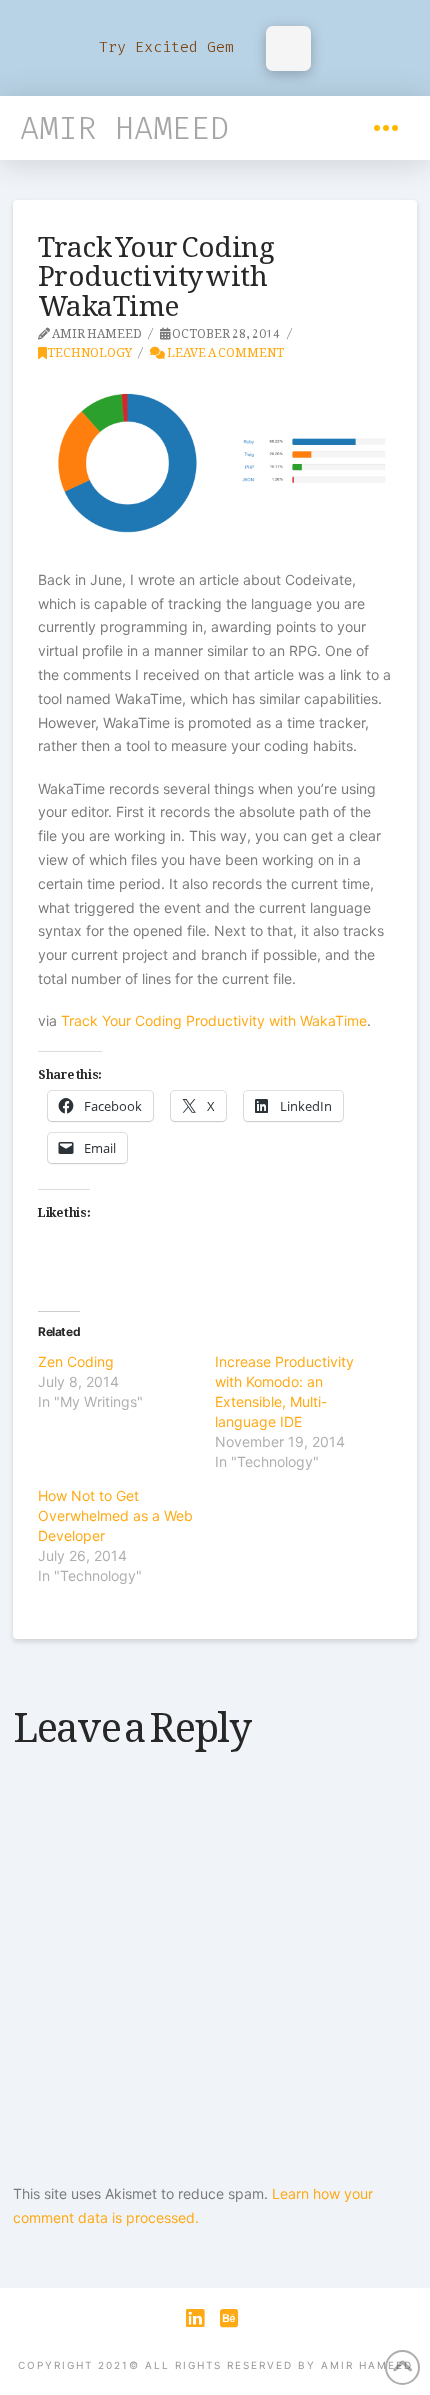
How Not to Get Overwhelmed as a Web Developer (115, 1515)
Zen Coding (76, 1361)
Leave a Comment (224, 349)
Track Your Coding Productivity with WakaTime (214, 1020)
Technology (89, 349)
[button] (386, 128)
